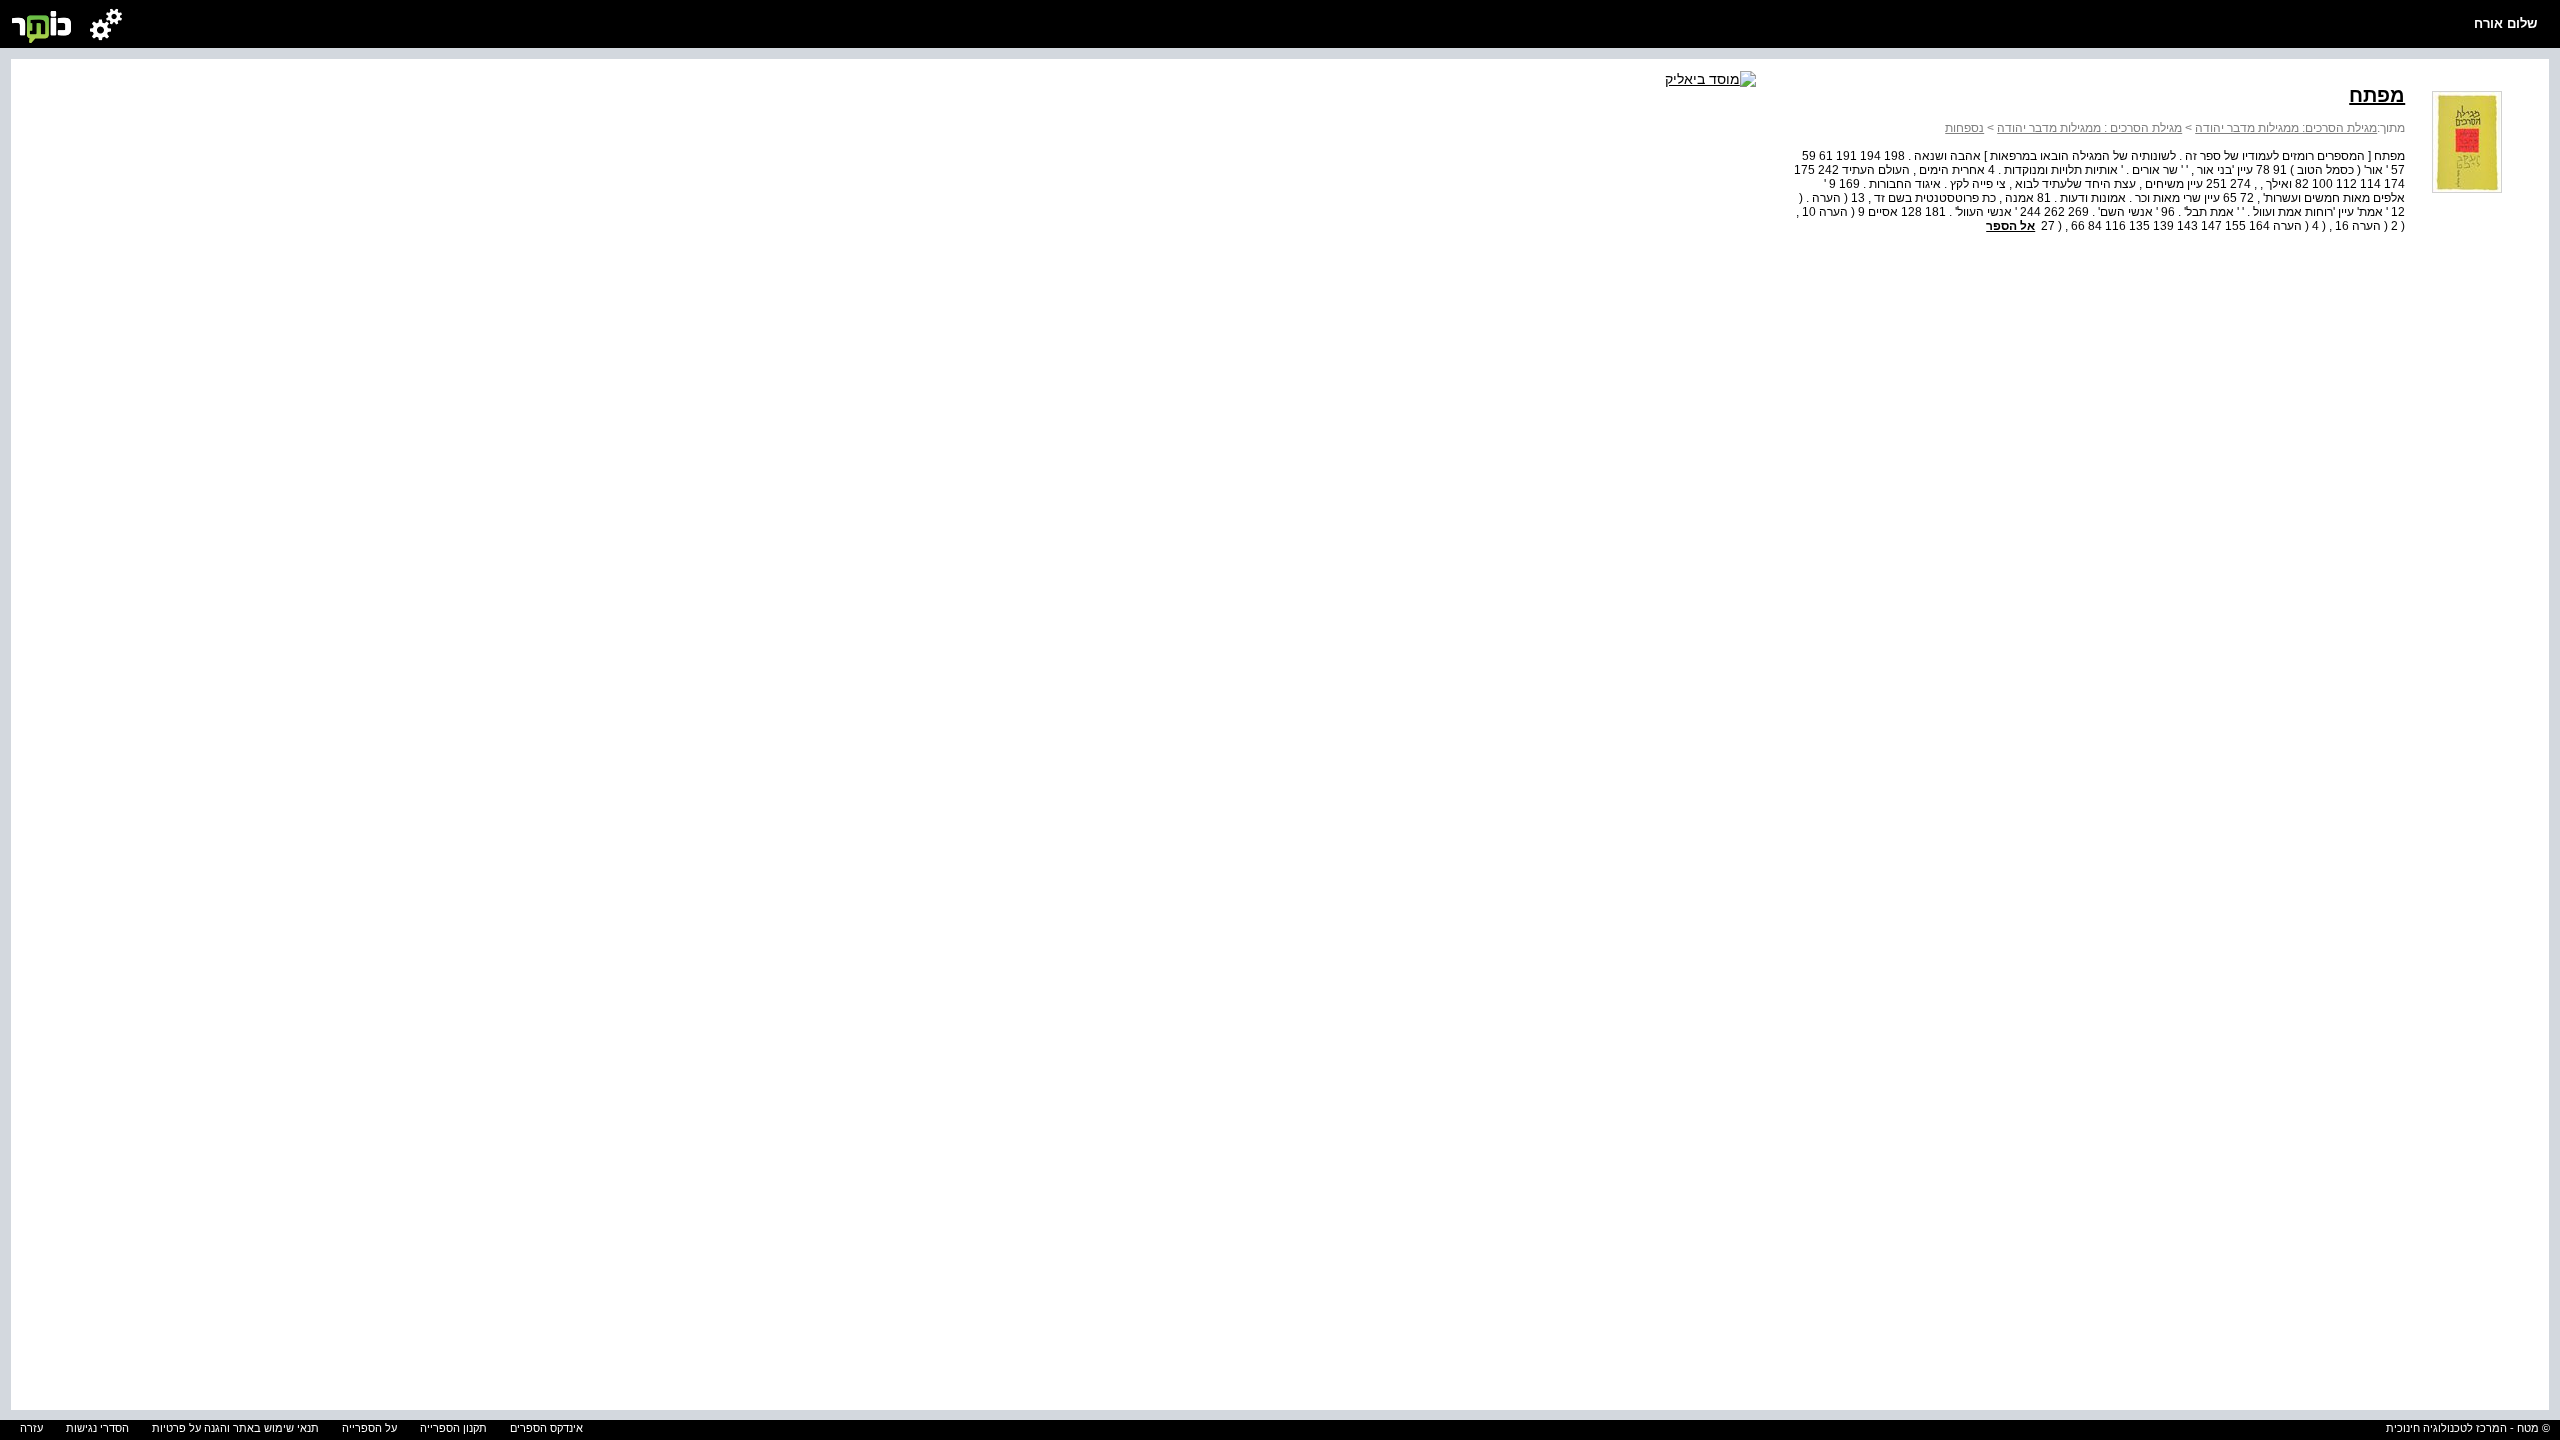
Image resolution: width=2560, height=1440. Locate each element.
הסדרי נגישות (97, 1428)
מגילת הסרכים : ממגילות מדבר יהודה (2089, 128)
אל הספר (2010, 226)
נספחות (1964, 128)
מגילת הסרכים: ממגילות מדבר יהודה (2286, 128)
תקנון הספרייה (453, 1428)
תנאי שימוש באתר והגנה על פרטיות (235, 1428)
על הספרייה (369, 1428)
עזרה (31, 1428)
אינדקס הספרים (546, 1428)
